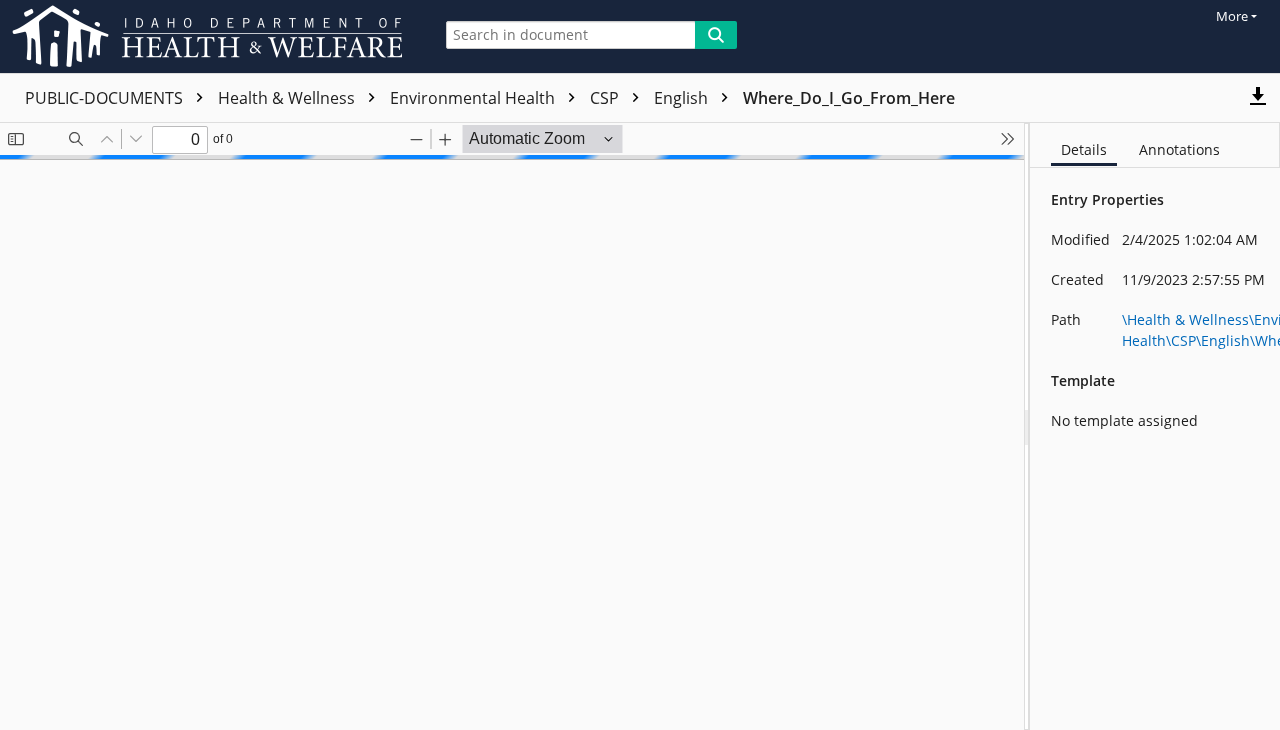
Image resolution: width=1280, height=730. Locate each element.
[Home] (211, 36)
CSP (606, 98)
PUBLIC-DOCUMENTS (106, 98)
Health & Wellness (288, 98)
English (683, 98)
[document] (1155, 426)
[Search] (716, 35)
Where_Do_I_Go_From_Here (849, 98)
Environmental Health (474, 98)
